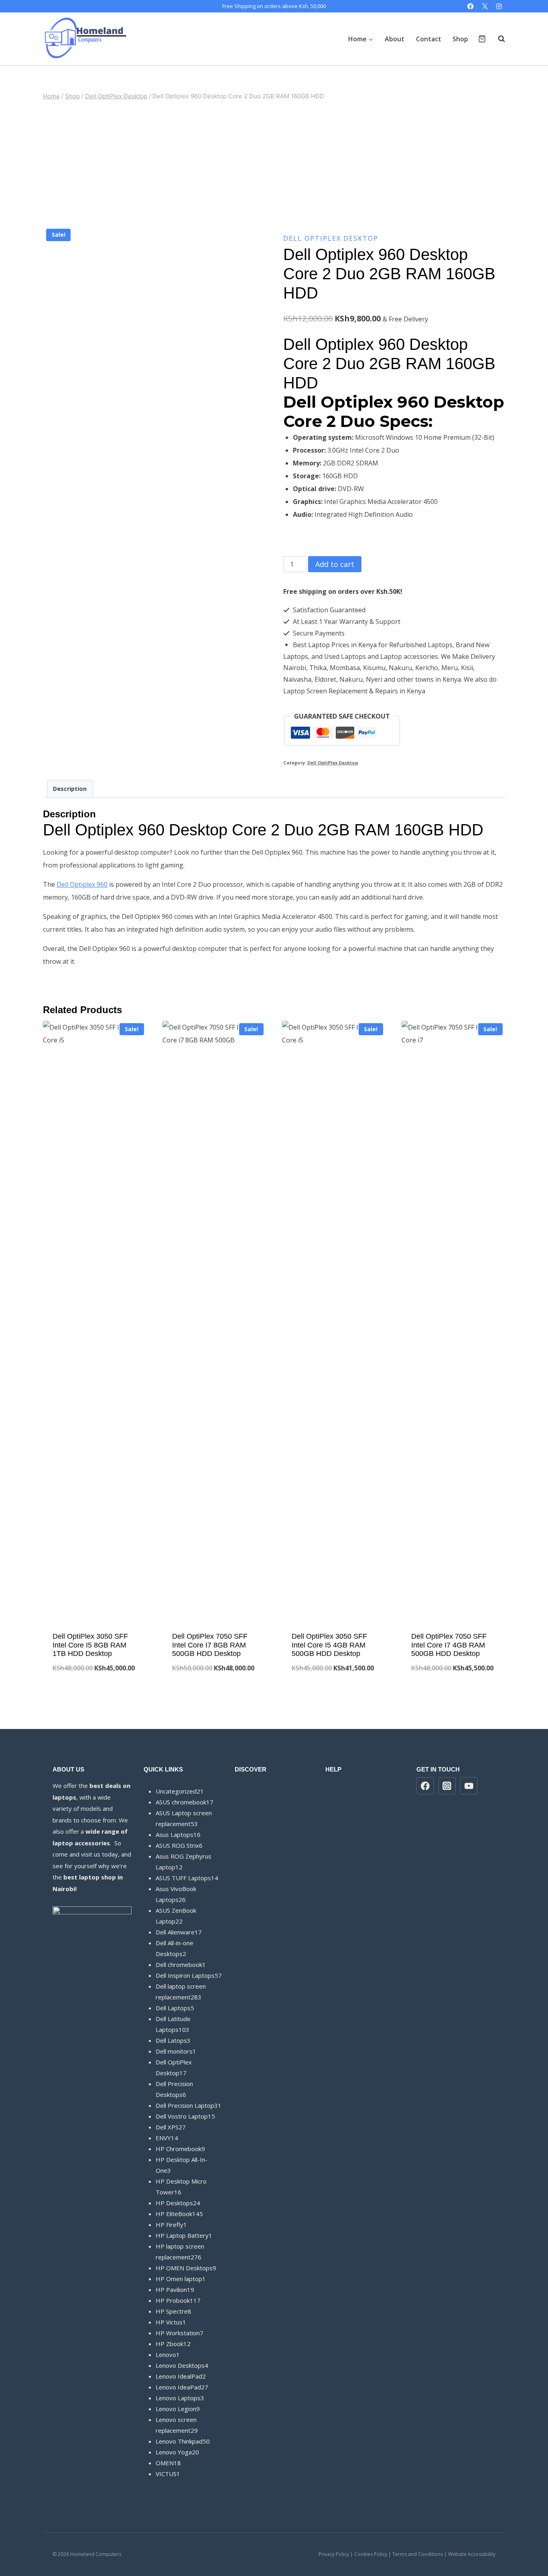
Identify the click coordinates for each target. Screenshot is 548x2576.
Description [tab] (70, 789)
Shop (460, 39)
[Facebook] (471, 6)
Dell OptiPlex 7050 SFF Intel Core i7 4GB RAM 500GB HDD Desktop (449, 1645)
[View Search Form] (497, 39)
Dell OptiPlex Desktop (331, 238)
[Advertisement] (274, 163)
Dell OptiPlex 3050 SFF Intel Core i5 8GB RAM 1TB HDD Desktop (90, 1645)
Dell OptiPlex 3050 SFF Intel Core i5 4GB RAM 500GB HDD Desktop (329, 1645)
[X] (485, 6)
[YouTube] (469, 1786)
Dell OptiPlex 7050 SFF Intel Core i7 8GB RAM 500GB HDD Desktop (210, 1645)
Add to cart (335, 564)
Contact (429, 39)
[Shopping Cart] (482, 39)
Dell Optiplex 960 (82, 884)
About (395, 39)
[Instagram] (499, 6)
